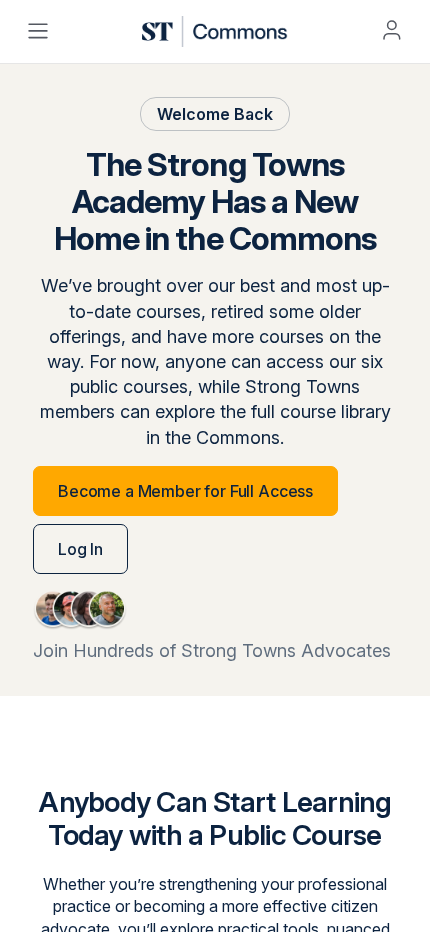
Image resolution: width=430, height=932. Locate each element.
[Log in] (392, 30)
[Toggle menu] (38, 31)
